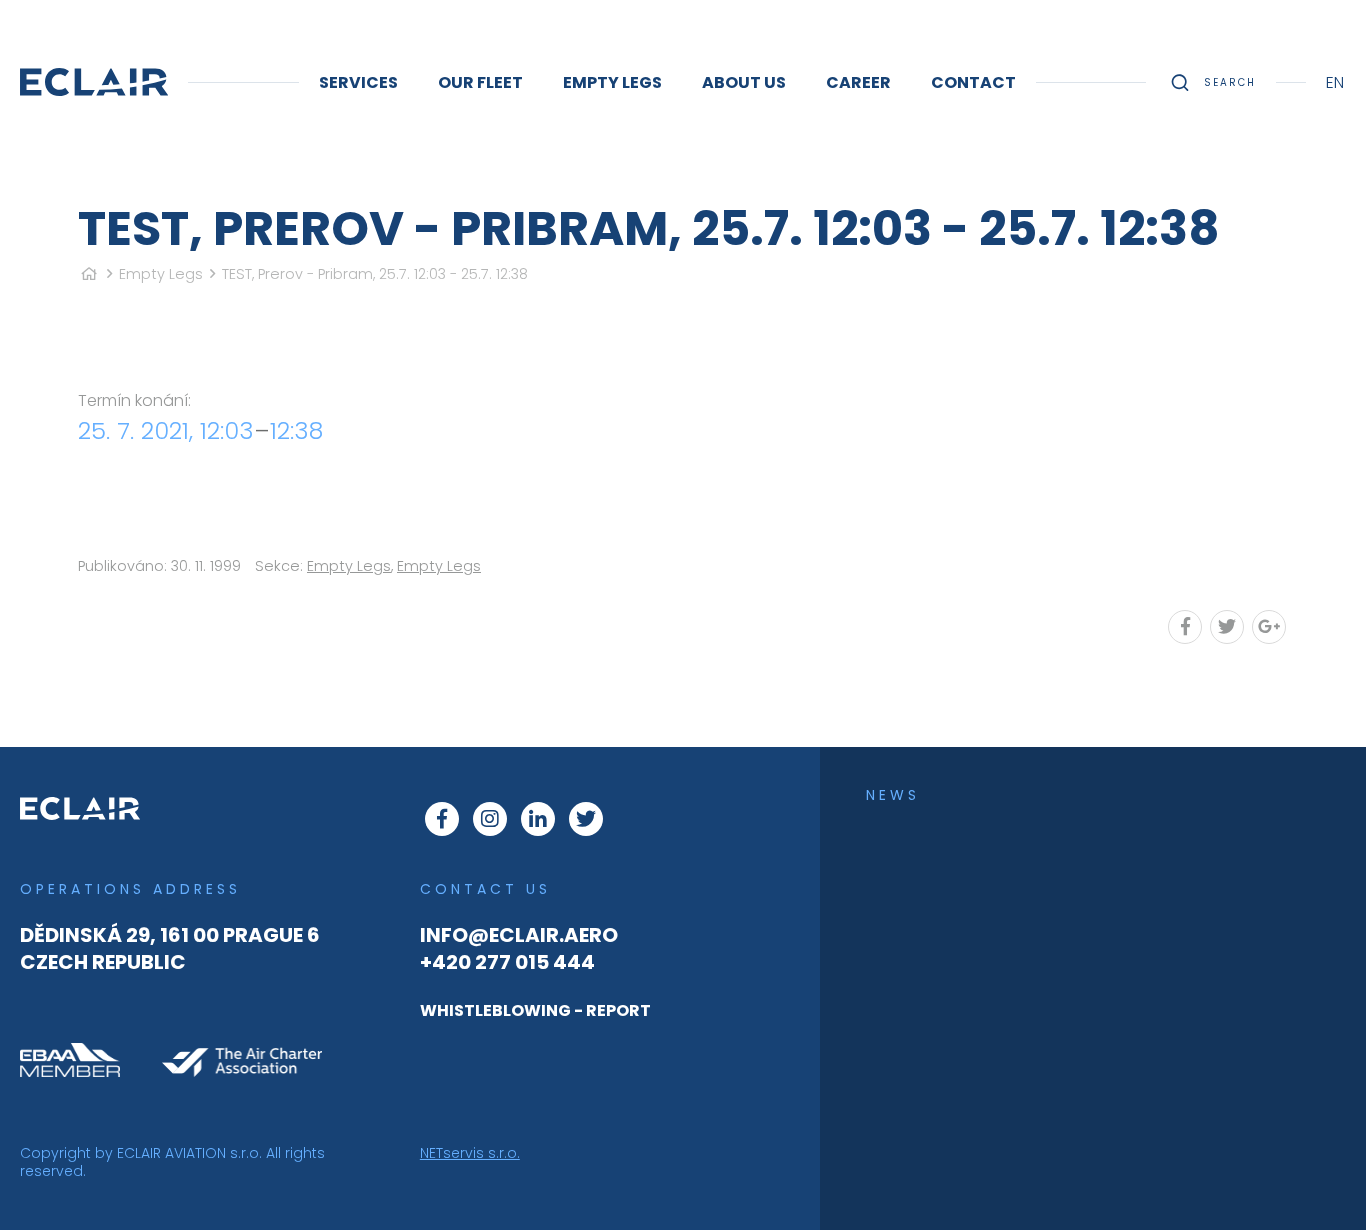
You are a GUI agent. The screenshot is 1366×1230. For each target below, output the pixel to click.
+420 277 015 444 (507, 962)
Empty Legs (161, 274)
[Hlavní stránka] (89, 274)
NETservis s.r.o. (470, 1153)
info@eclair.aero (519, 935)
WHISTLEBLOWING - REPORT (535, 1010)
